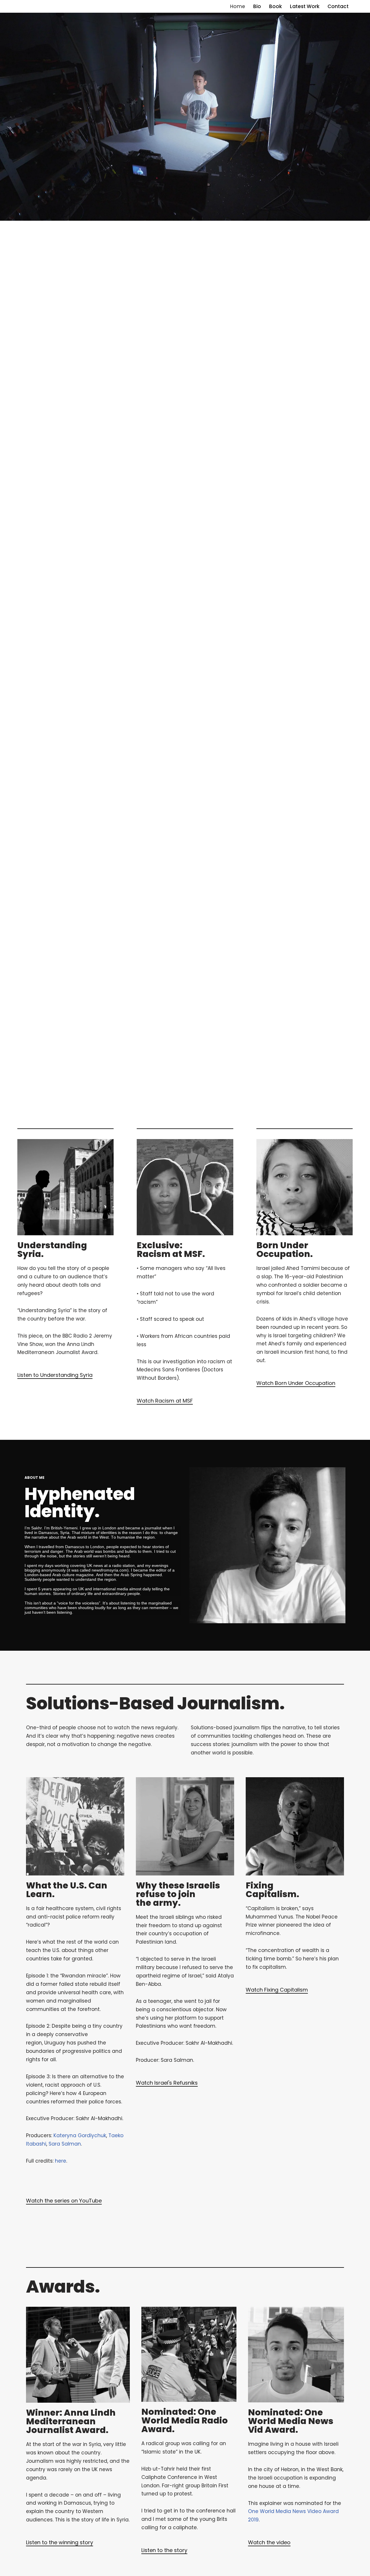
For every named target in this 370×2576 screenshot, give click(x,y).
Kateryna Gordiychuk (80, 2135)
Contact (338, 6)
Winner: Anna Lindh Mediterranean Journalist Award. (71, 2421)
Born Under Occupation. (285, 1250)
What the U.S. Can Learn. (67, 1890)
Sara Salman (65, 2144)
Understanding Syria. (52, 1250)
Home (238, 6)
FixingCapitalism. (272, 1890)
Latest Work (305, 6)
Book (275, 6)
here (61, 2161)
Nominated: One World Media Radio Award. (185, 2420)
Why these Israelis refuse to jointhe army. (178, 1894)
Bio (257, 6)
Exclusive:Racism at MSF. (171, 1250)
